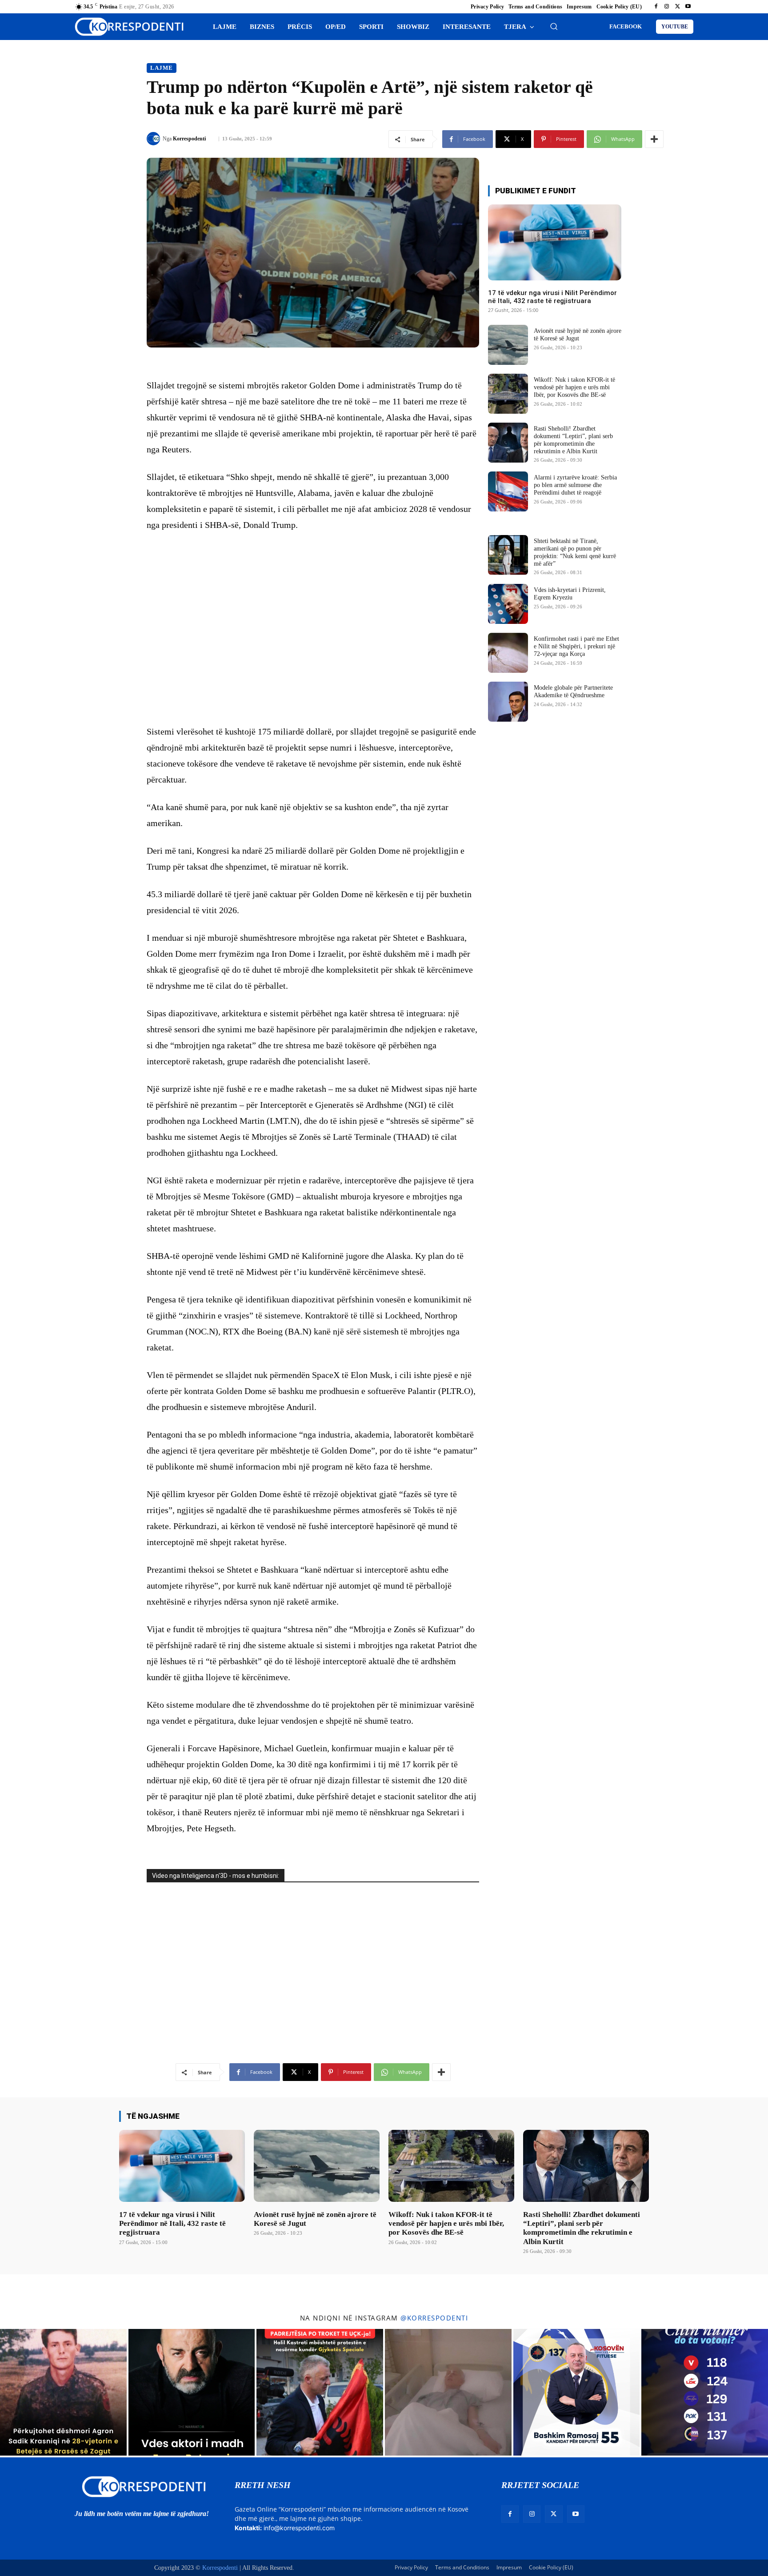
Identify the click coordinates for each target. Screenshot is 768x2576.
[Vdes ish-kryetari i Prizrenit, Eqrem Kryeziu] (508, 604)
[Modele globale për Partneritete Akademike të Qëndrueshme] (508, 702)
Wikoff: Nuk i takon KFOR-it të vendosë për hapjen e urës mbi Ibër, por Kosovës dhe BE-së (574, 387)
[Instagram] (667, 7)
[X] (677, 7)
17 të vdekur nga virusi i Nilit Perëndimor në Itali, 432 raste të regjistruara (552, 297)
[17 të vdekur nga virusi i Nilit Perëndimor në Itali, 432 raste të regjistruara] (555, 242)
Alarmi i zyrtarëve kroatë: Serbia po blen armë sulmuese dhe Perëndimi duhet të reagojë (575, 485)
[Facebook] (656, 7)
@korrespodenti (434, 2318)
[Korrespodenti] (155, 139)
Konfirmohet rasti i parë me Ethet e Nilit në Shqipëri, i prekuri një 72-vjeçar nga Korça (576, 646)
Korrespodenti (189, 139)
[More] (654, 139)
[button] (554, 26)
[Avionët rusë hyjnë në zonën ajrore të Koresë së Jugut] (508, 345)
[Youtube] (688, 7)
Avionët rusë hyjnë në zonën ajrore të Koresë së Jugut (578, 335)
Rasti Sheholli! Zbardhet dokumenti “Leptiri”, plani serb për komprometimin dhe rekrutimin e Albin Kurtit (582, 2228)
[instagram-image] (63, 2392)
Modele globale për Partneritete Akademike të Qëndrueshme (573, 691)
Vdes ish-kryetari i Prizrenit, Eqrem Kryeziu (570, 594)
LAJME (162, 68)
